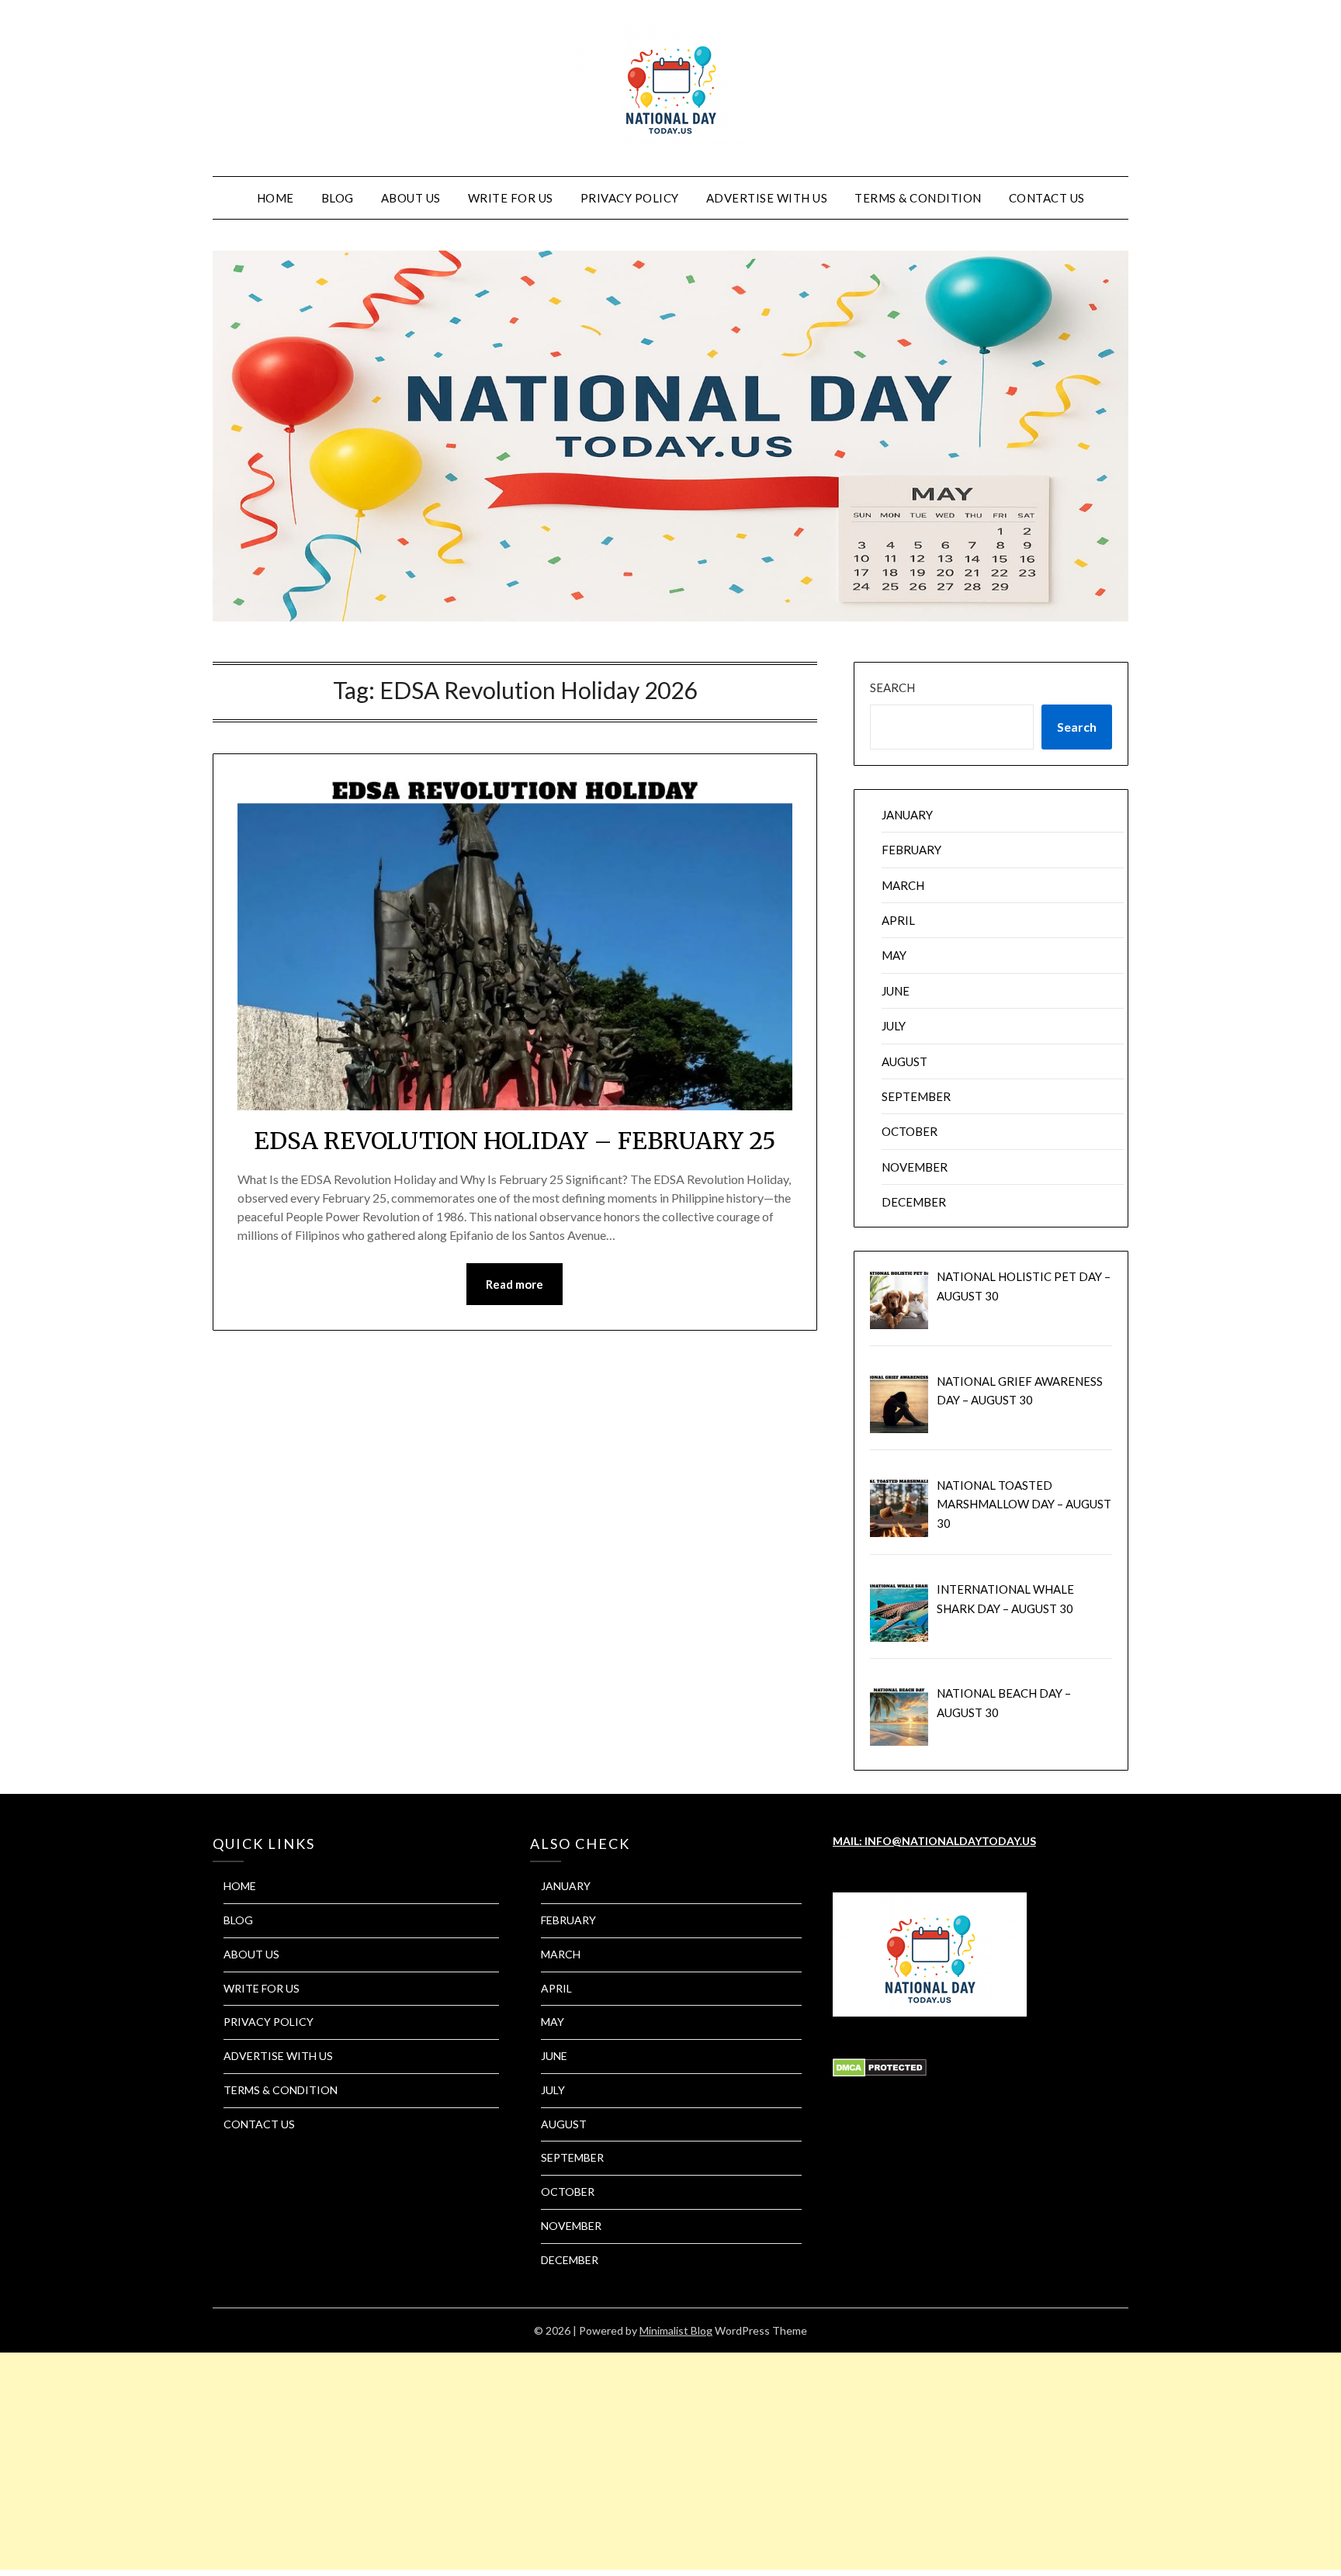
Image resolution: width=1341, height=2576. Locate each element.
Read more (515, 1284)
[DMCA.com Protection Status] (880, 2073)
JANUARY (907, 815)
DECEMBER (914, 1202)
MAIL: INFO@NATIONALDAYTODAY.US (934, 1841)
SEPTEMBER (916, 1096)
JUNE (896, 991)
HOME (275, 198)
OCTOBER (910, 1131)
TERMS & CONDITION (918, 198)
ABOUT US (411, 198)
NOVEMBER (915, 1167)
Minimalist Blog (676, 2330)
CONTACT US (1047, 198)
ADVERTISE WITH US (767, 198)
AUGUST (904, 1061)
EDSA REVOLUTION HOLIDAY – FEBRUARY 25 (515, 1141)
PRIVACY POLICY (630, 198)
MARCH (903, 885)
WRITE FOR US (511, 198)
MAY (894, 955)
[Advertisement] (466, 2461)
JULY (894, 1026)
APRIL (898, 920)
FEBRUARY (911, 850)
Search (892, 687)
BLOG (338, 198)
